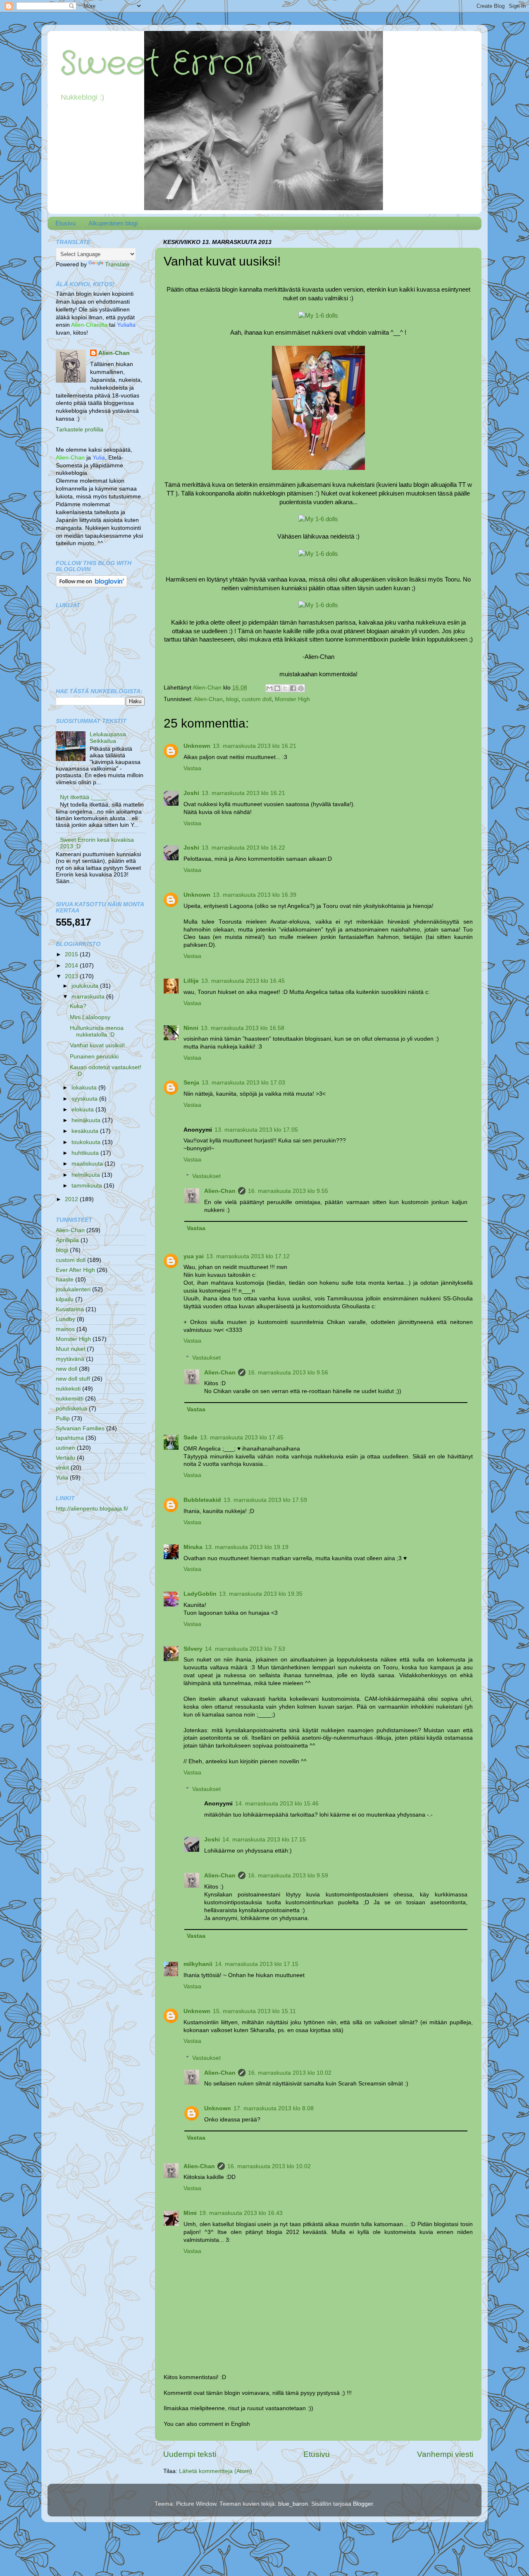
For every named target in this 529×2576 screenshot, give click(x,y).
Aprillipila (67, 1240)
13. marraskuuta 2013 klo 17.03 (243, 1083)
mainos (65, 1329)
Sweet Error (160, 64)
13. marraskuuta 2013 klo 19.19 (247, 1547)
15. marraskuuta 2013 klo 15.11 (254, 2011)
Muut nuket (70, 1349)
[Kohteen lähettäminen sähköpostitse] (269, 688)
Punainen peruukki (94, 1057)
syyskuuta (85, 1099)
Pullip (63, 1418)
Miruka (193, 1547)
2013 (72, 976)
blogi (232, 699)
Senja (191, 1083)
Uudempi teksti (190, 2454)
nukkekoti (68, 1389)
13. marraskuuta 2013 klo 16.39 (255, 895)
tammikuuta (88, 1186)
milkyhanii (198, 1964)
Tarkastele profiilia (80, 430)
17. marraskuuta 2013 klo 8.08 (274, 2108)
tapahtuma (70, 1438)
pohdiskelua (71, 1409)
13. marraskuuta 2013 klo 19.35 (261, 1594)
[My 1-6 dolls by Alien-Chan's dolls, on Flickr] (318, 316)
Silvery (193, 1649)
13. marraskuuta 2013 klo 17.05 (256, 1130)
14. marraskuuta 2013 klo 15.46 (277, 1804)
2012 (72, 1199)
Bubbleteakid (202, 1500)
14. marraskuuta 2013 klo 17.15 (264, 1840)
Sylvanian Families (80, 1428)
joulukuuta (86, 986)
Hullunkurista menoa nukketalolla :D (97, 1031)
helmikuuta (87, 1175)
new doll (67, 1369)
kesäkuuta (86, 1131)
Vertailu (66, 1458)
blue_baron (293, 2504)
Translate (117, 265)
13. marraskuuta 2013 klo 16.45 (243, 981)
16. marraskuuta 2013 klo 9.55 (288, 1191)
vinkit (62, 1468)
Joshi (191, 793)
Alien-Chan (208, 699)
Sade (191, 1438)
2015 (72, 954)
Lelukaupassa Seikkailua (108, 738)
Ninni (191, 1028)
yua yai (194, 1256)
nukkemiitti (70, 1399)
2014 (72, 966)
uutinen (66, 1448)
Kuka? (78, 1006)
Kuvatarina (70, 1309)
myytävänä (70, 1359)
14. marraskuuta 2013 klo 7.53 (245, 1649)
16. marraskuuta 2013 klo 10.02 (290, 2073)
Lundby (66, 1319)
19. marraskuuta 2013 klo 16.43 (241, 2213)
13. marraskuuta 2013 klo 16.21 (255, 746)
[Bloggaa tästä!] (277, 688)
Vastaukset (206, 1176)
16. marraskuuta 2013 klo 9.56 (288, 1373)
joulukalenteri (73, 1289)
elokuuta (83, 1110)
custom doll (257, 699)
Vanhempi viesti (445, 2454)
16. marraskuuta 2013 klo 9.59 (288, 1876)
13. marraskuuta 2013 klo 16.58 (243, 1028)
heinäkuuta (87, 1120)
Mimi (190, 2213)
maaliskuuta (88, 1164)
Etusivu (66, 223)
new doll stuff (73, 1379)
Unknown (197, 746)
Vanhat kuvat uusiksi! (97, 1045)
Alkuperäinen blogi (113, 223)
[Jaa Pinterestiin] (301, 688)
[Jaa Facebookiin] (293, 688)
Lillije (191, 981)
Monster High (292, 699)
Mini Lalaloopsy (90, 1017)
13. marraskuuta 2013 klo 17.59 (265, 1500)
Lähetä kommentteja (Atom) (216, 2471)
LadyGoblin (200, 1594)
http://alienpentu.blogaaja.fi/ (92, 1509)
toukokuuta (87, 1142)
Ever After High (75, 1270)
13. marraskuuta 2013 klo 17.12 (248, 1256)
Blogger (363, 2504)
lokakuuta (85, 1088)
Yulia (62, 1478)
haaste (65, 1280)
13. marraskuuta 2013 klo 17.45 (242, 1438)
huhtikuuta (86, 1153)
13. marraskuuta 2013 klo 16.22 (243, 848)
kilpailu (65, 1299)
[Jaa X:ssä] (285, 688)
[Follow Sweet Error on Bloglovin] (92, 585)
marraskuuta (89, 997)
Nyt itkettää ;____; (84, 797)
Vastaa (192, 768)
